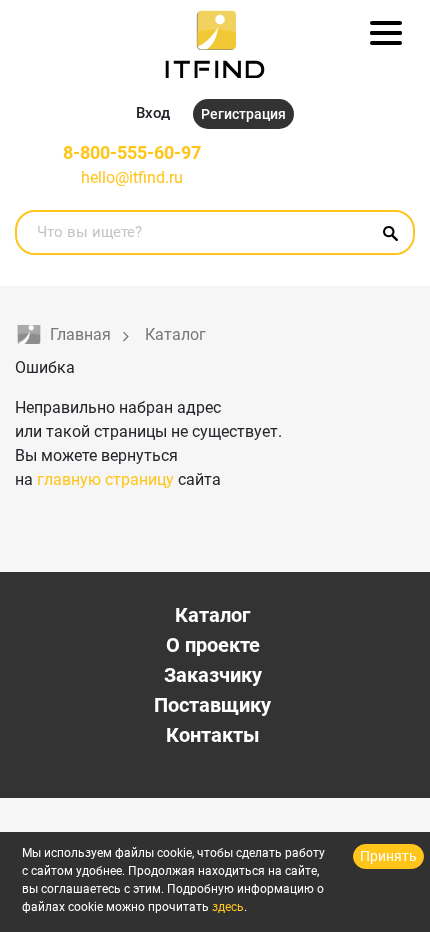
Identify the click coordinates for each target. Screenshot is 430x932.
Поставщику (212, 705)
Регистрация (243, 114)
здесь (228, 907)
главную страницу (105, 479)
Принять (388, 856)
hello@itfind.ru (132, 177)
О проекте (213, 645)
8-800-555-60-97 (132, 152)
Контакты (213, 735)
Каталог (212, 615)
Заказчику (213, 675)
